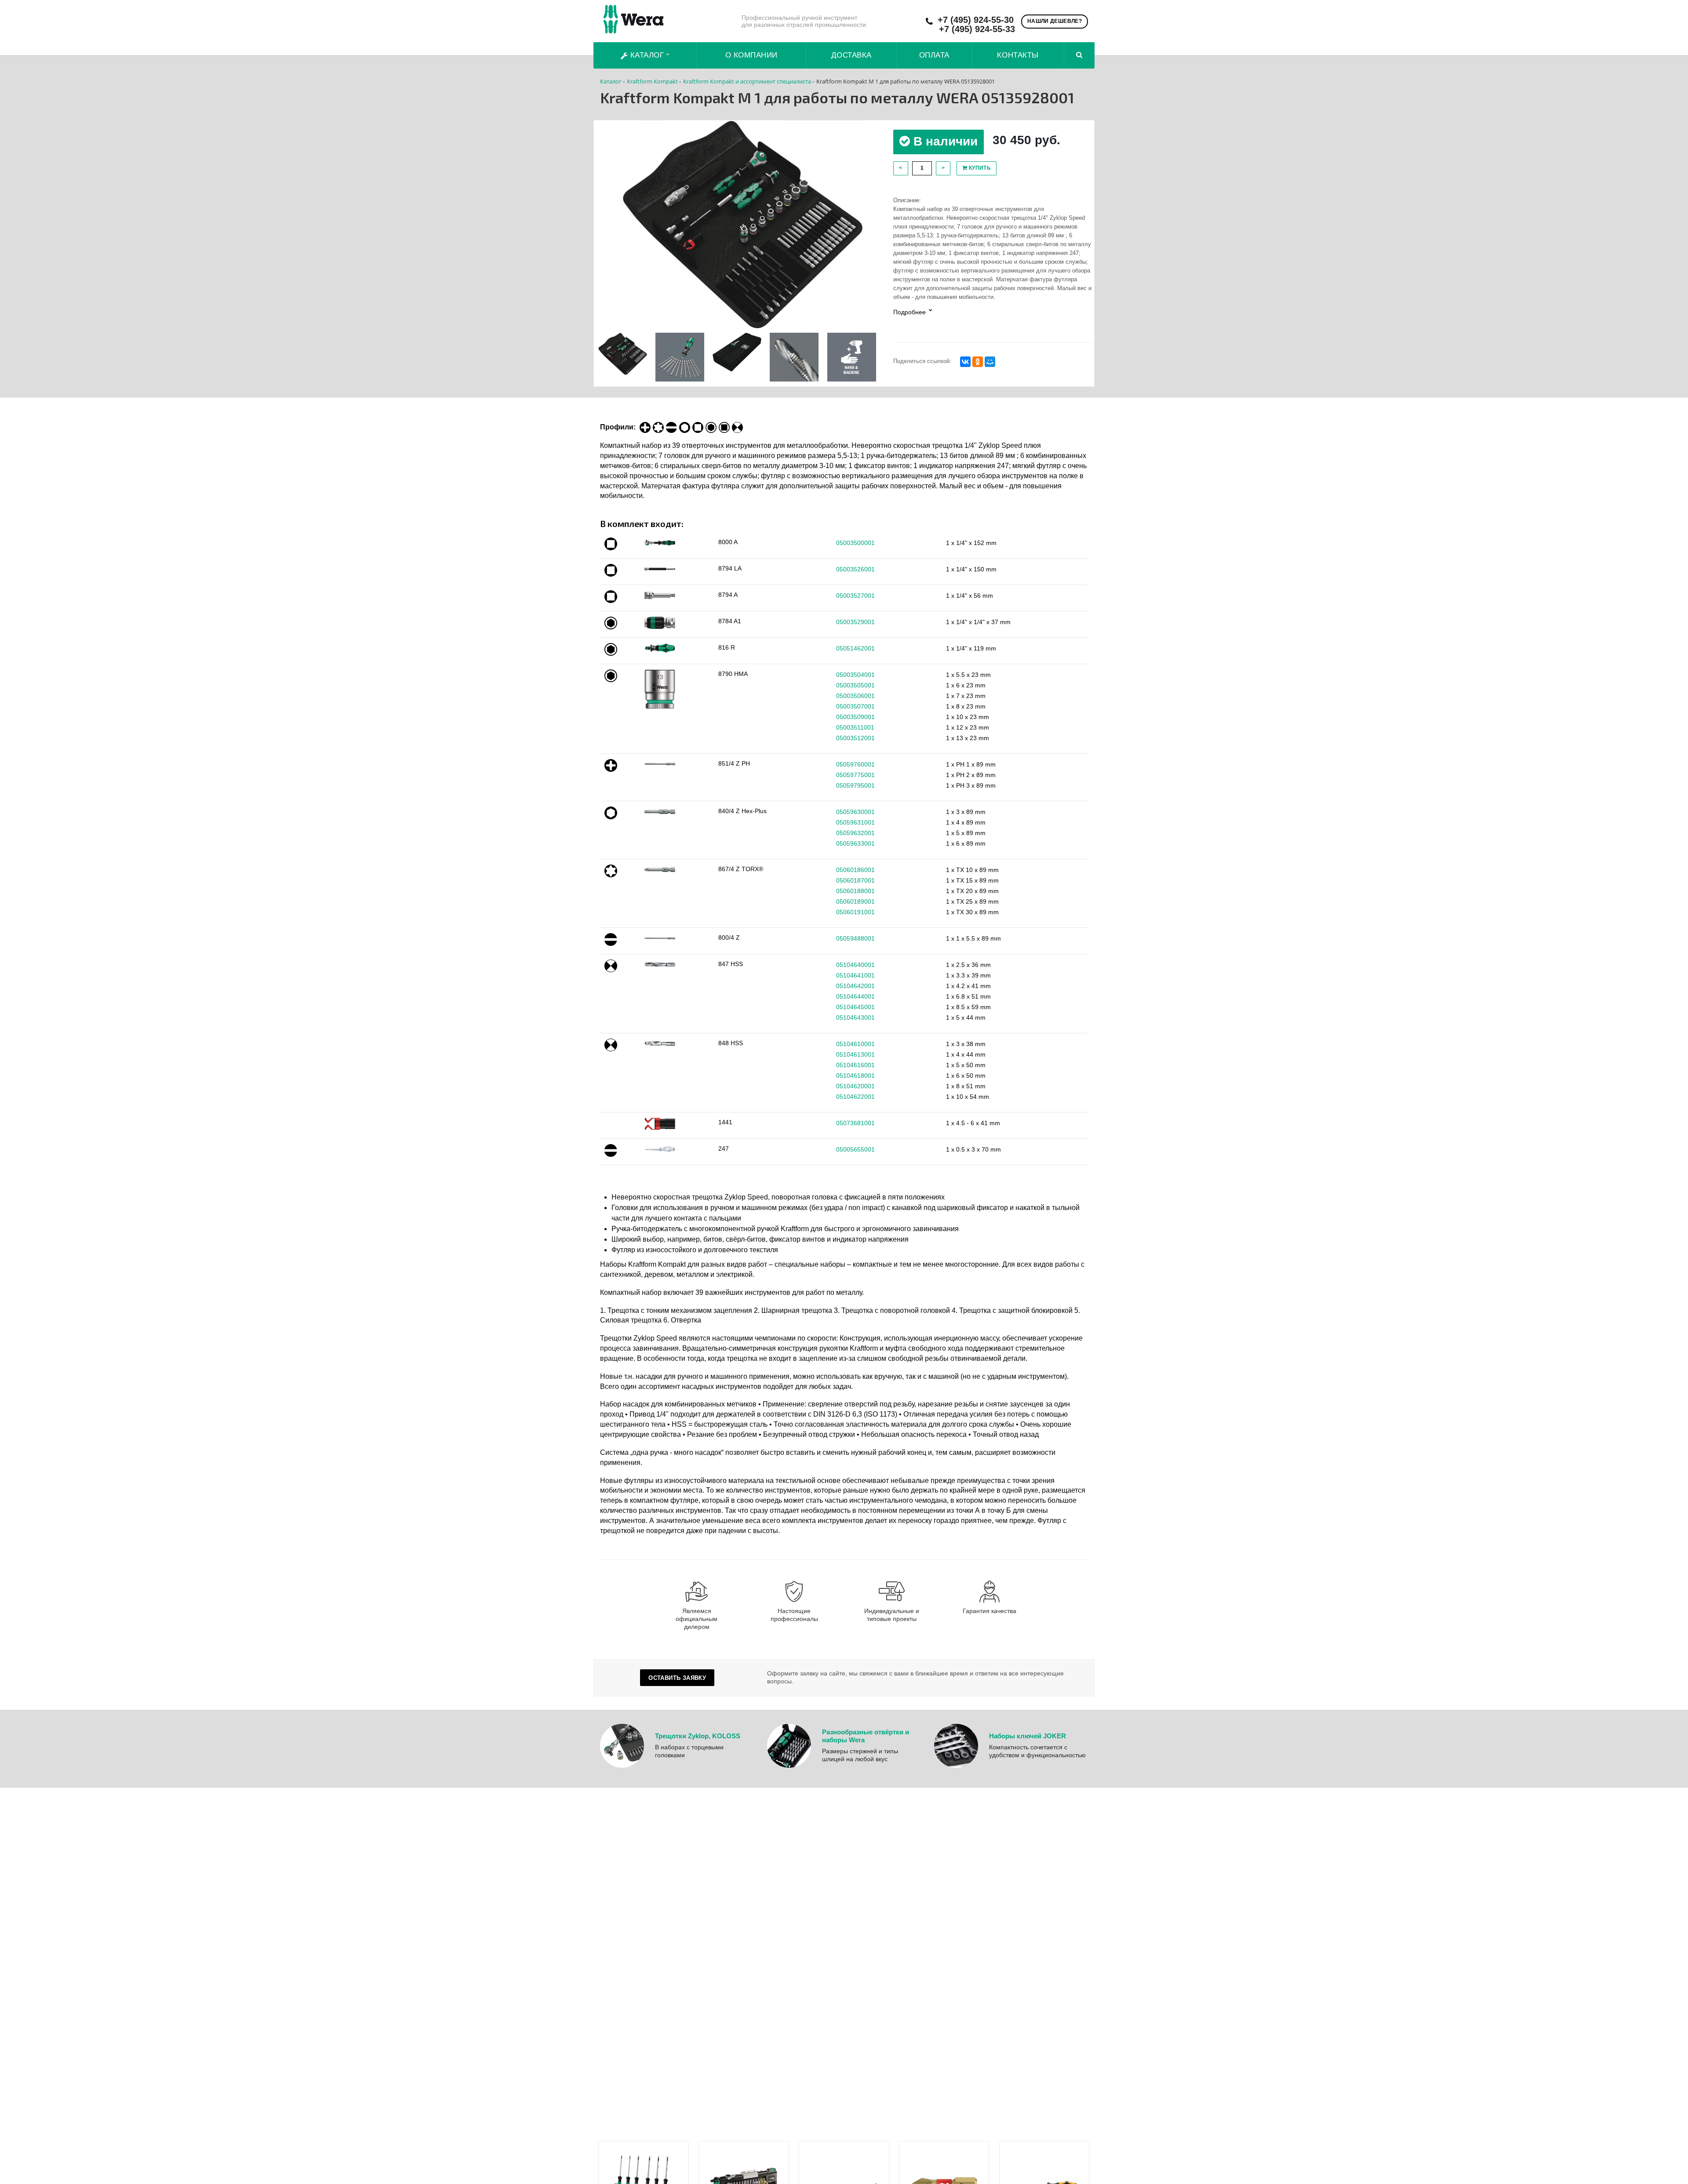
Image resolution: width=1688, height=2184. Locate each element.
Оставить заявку (677, 1678)
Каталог (647, 55)
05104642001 (855, 986)
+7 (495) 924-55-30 (976, 20)
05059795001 (855, 785)
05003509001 (855, 717)
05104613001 (855, 1054)
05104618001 (855, 1076)
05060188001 (855, 891)
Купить (979, 168)
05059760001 (855, 764)
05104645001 (855, 1007)
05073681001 (855, 1123)
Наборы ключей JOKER (1028, 1736)
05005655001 (855, 1149)
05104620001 (855, 1086)
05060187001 (855, 880)
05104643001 (855, 1018)
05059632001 (855, 833)
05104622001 (855, 1097)
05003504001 (855, 675)
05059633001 (855, 843)
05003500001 (855, 543)
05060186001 (855, 870)
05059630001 (855, 812)
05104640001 (855, 965)
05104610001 (855, 1044)
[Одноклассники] (978, 362)
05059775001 (855, 775)
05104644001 (855, 996)
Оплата (934, 55)
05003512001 (855, 738)
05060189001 (855, 901)
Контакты (1018, 55)
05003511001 (855, 727)
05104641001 (855, 975)
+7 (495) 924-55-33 (977, 29)
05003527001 (855, 596)
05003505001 (855, 685)
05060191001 (855, 912)
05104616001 (855, 1065)
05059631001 (855, 822)
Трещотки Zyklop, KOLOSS (698, 1736)
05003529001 (855, 622)
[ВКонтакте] (965, 362)
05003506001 (855, 696)
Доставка (851, 55)
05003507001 (855, 706)
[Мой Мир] (990, 362)
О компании (751, 55)
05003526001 (855, 569)
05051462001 (855, 648)
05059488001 (855, 938)
